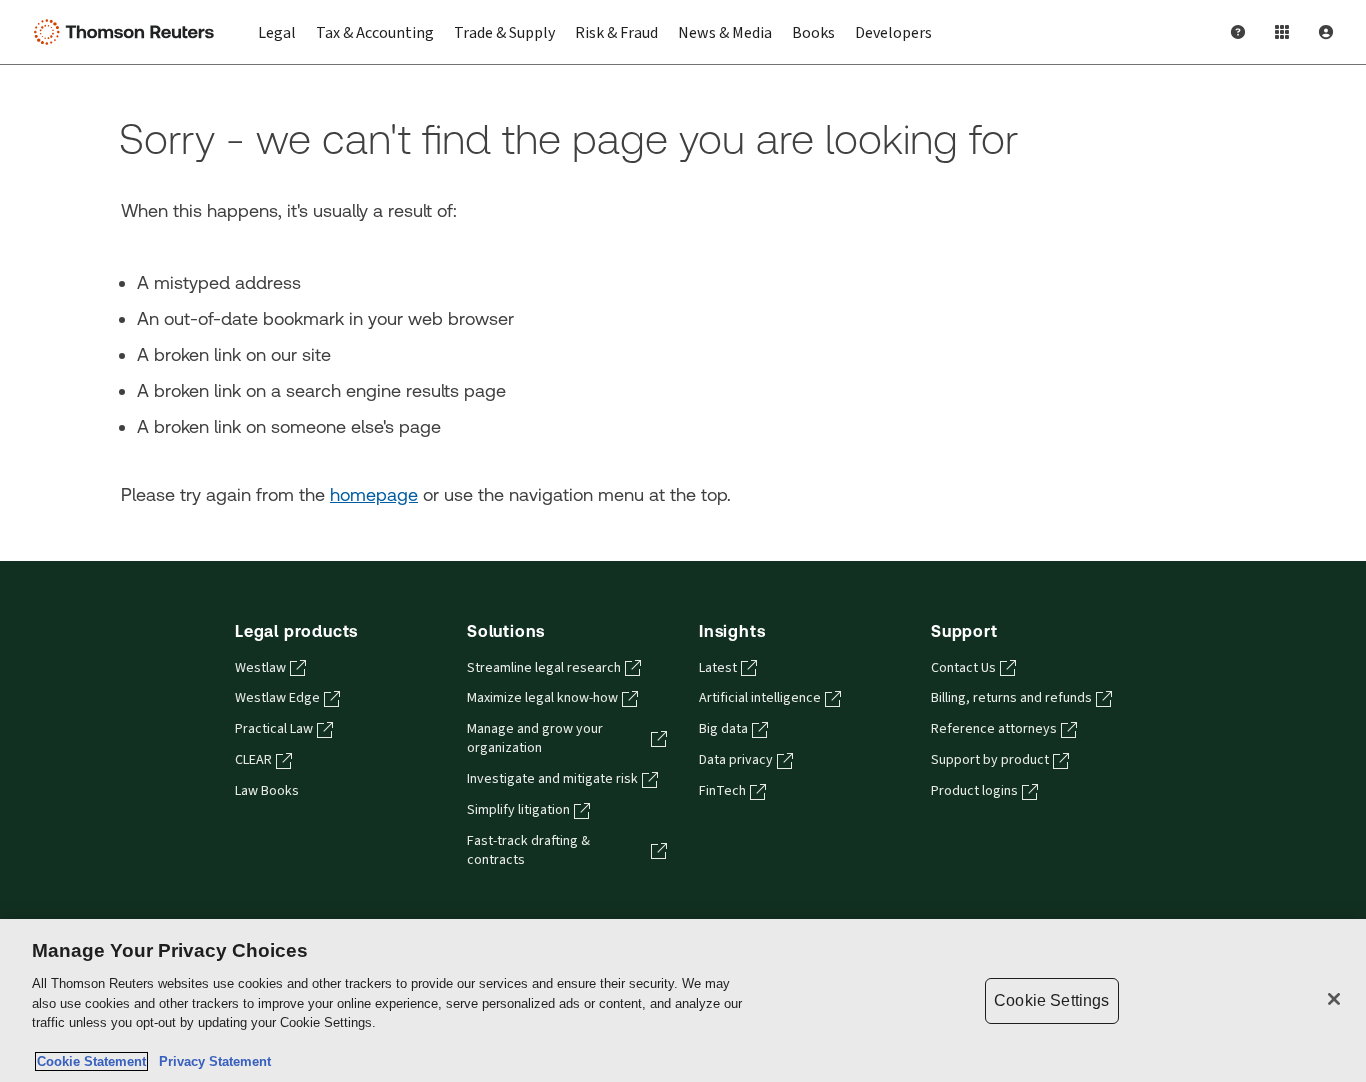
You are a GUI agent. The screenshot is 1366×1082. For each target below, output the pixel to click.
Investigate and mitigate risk (552, 779)
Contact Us (963, 668)
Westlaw (260, 668)
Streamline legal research (544, 668)
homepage (374, 494)
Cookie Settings (1051, 1000)
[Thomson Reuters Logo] (128, 32)
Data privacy (736, 760)
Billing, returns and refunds (1011, 698)
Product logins (974, 791)
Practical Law (274, 729)
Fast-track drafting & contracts (528, 850)
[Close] (1334, 999)
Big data (723, 729)
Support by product (990, 760)
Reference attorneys (994, 729)
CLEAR (253, 760)
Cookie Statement (91, 1061)
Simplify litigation (518, 810)
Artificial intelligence (760, 698)
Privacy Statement (211, 1061)
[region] (683, 1000)
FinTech (722, 791)
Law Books (267, 791)
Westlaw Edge (277, 698)
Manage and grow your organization (535, 738)
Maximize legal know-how (542, 698)
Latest (718, 668)
